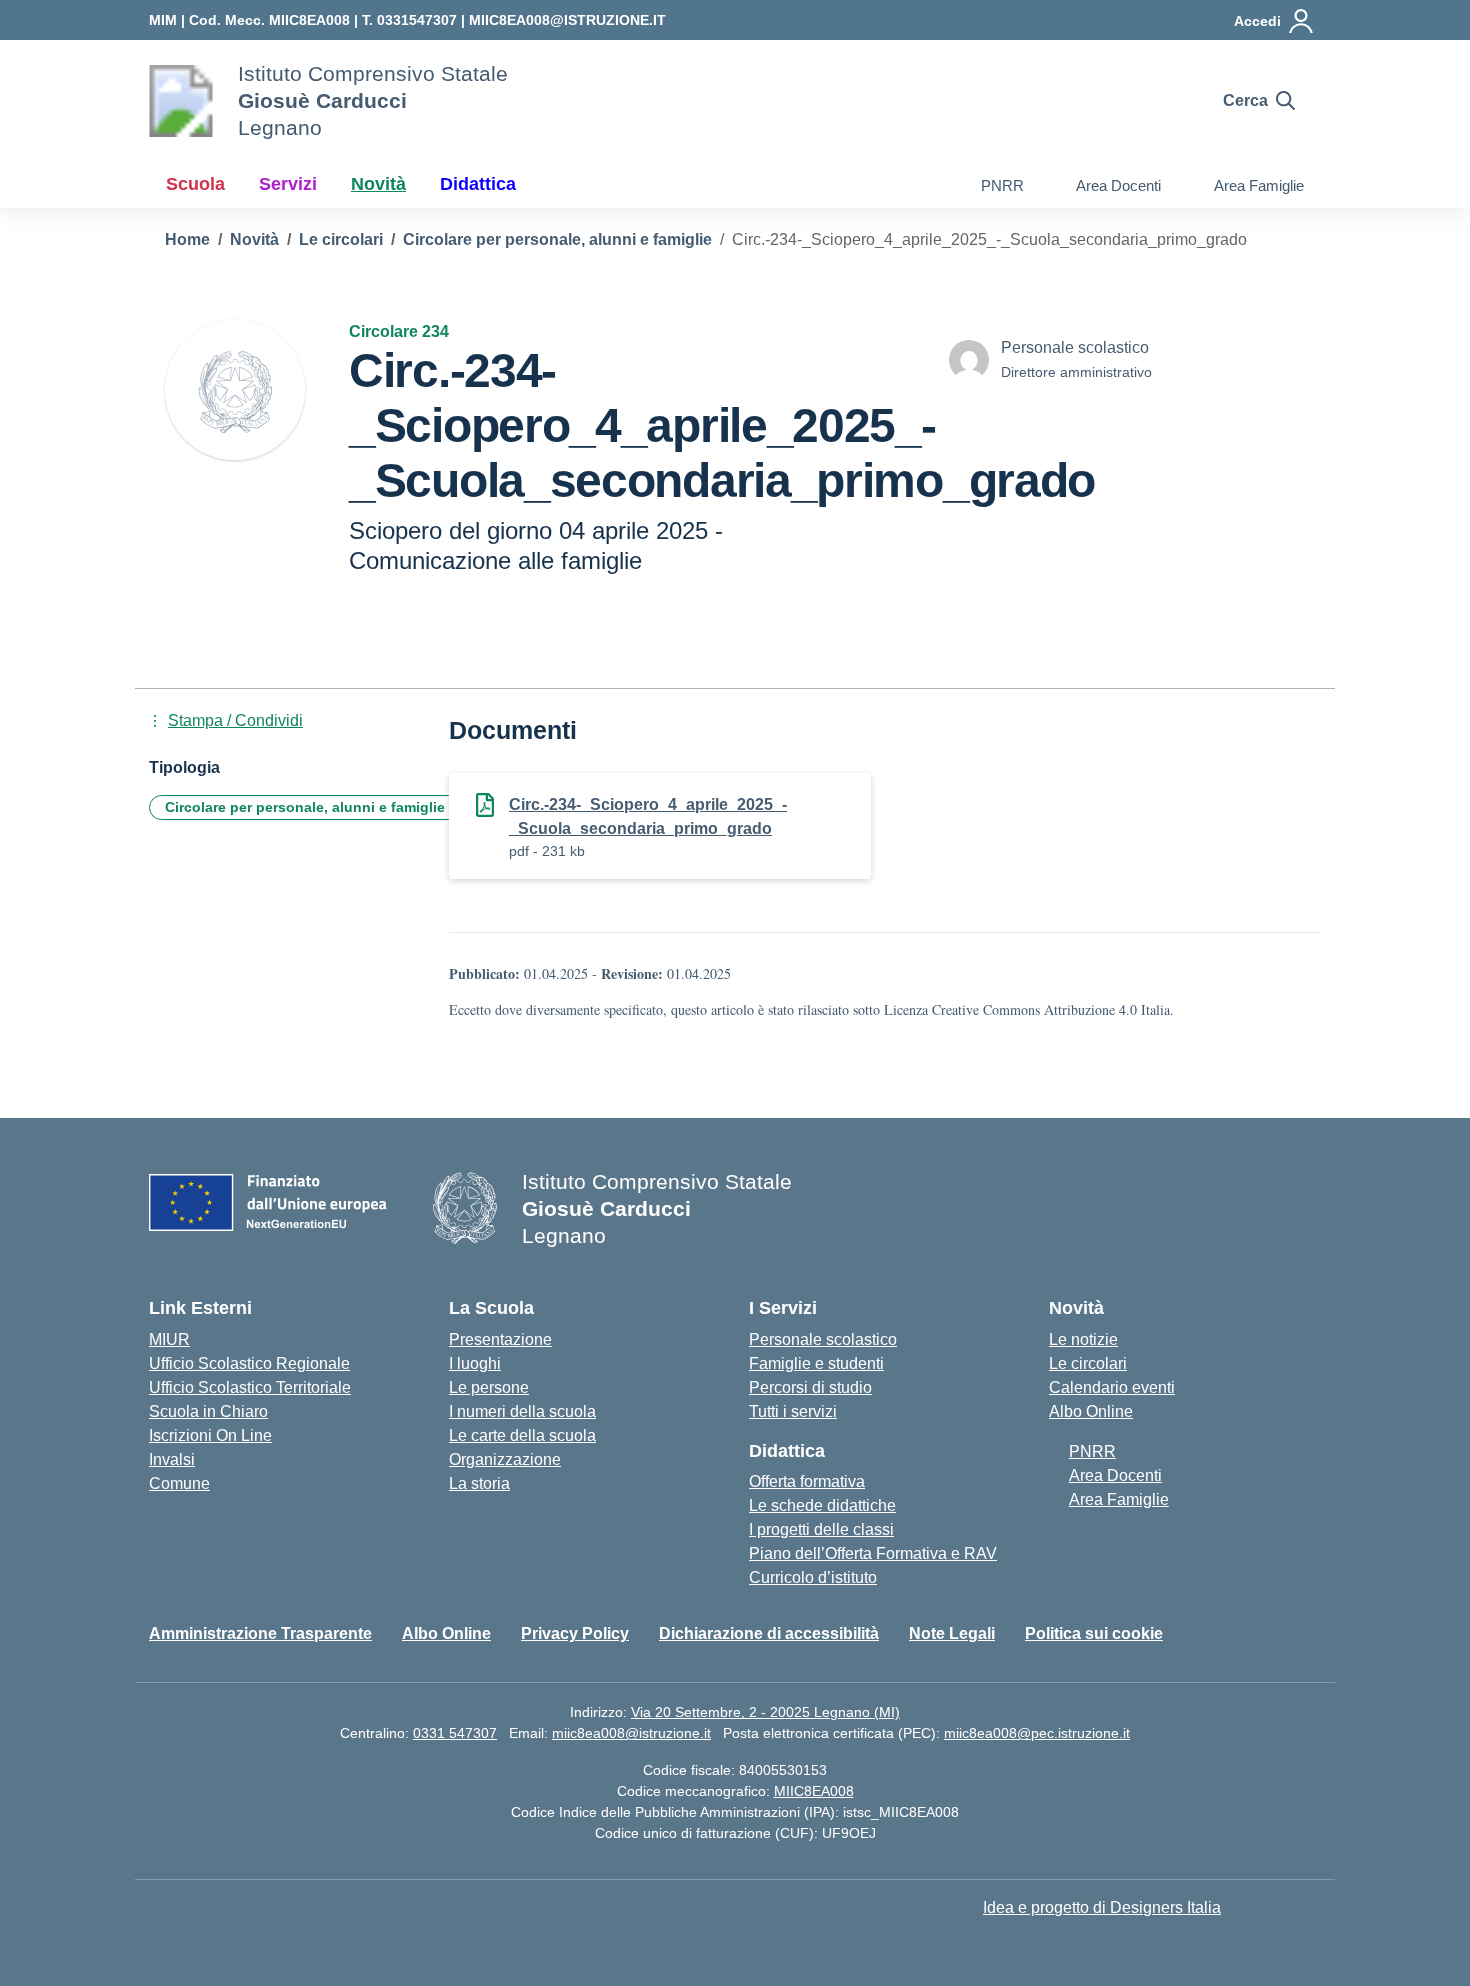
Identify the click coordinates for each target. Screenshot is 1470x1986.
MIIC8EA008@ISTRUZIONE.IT (567, 20)
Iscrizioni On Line (210, 1435)
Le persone (489, 1387)
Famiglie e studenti (816, 1363)
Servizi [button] (288, 184)
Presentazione (500, 1339)
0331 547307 (455, 1733)
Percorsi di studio (810, 1387)
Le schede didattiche (822, 1505)
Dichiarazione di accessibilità (769, 1633)
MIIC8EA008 (814, 1791)
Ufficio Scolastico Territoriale (250, 1387)
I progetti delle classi (821, 1529)
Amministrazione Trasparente (260, 1633)
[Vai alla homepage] (181, 101)
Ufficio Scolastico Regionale (249, 1363)
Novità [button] (378, 184)
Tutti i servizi (793, 1411)
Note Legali (952, 1633)
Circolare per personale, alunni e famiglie (305, 807)
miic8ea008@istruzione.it (631, 1733)
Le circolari (1088, 1363)
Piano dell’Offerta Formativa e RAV (873, 1553)
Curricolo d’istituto (813, 1577)
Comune (179, 1483)
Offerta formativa (807, 1481)
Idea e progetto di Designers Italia (1102, 1907)
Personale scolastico (823, 1339)
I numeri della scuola (522, 1411)
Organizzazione (505, 1459)
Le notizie (1083, 1339)
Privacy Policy (575, 1633)
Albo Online (1091, 1411)
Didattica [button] (478, 184)
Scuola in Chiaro (208, 1411)
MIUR (169, 1339)
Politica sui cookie (1094, 1633)
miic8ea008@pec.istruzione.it (1037, 1733)
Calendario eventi (1112, 1387)
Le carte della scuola (522, 1435)
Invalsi (172, 1459)
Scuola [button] (195, 184)
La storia (479, 1483)
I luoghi (475, 1363)
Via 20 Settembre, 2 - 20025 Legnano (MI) (765, 1712)
